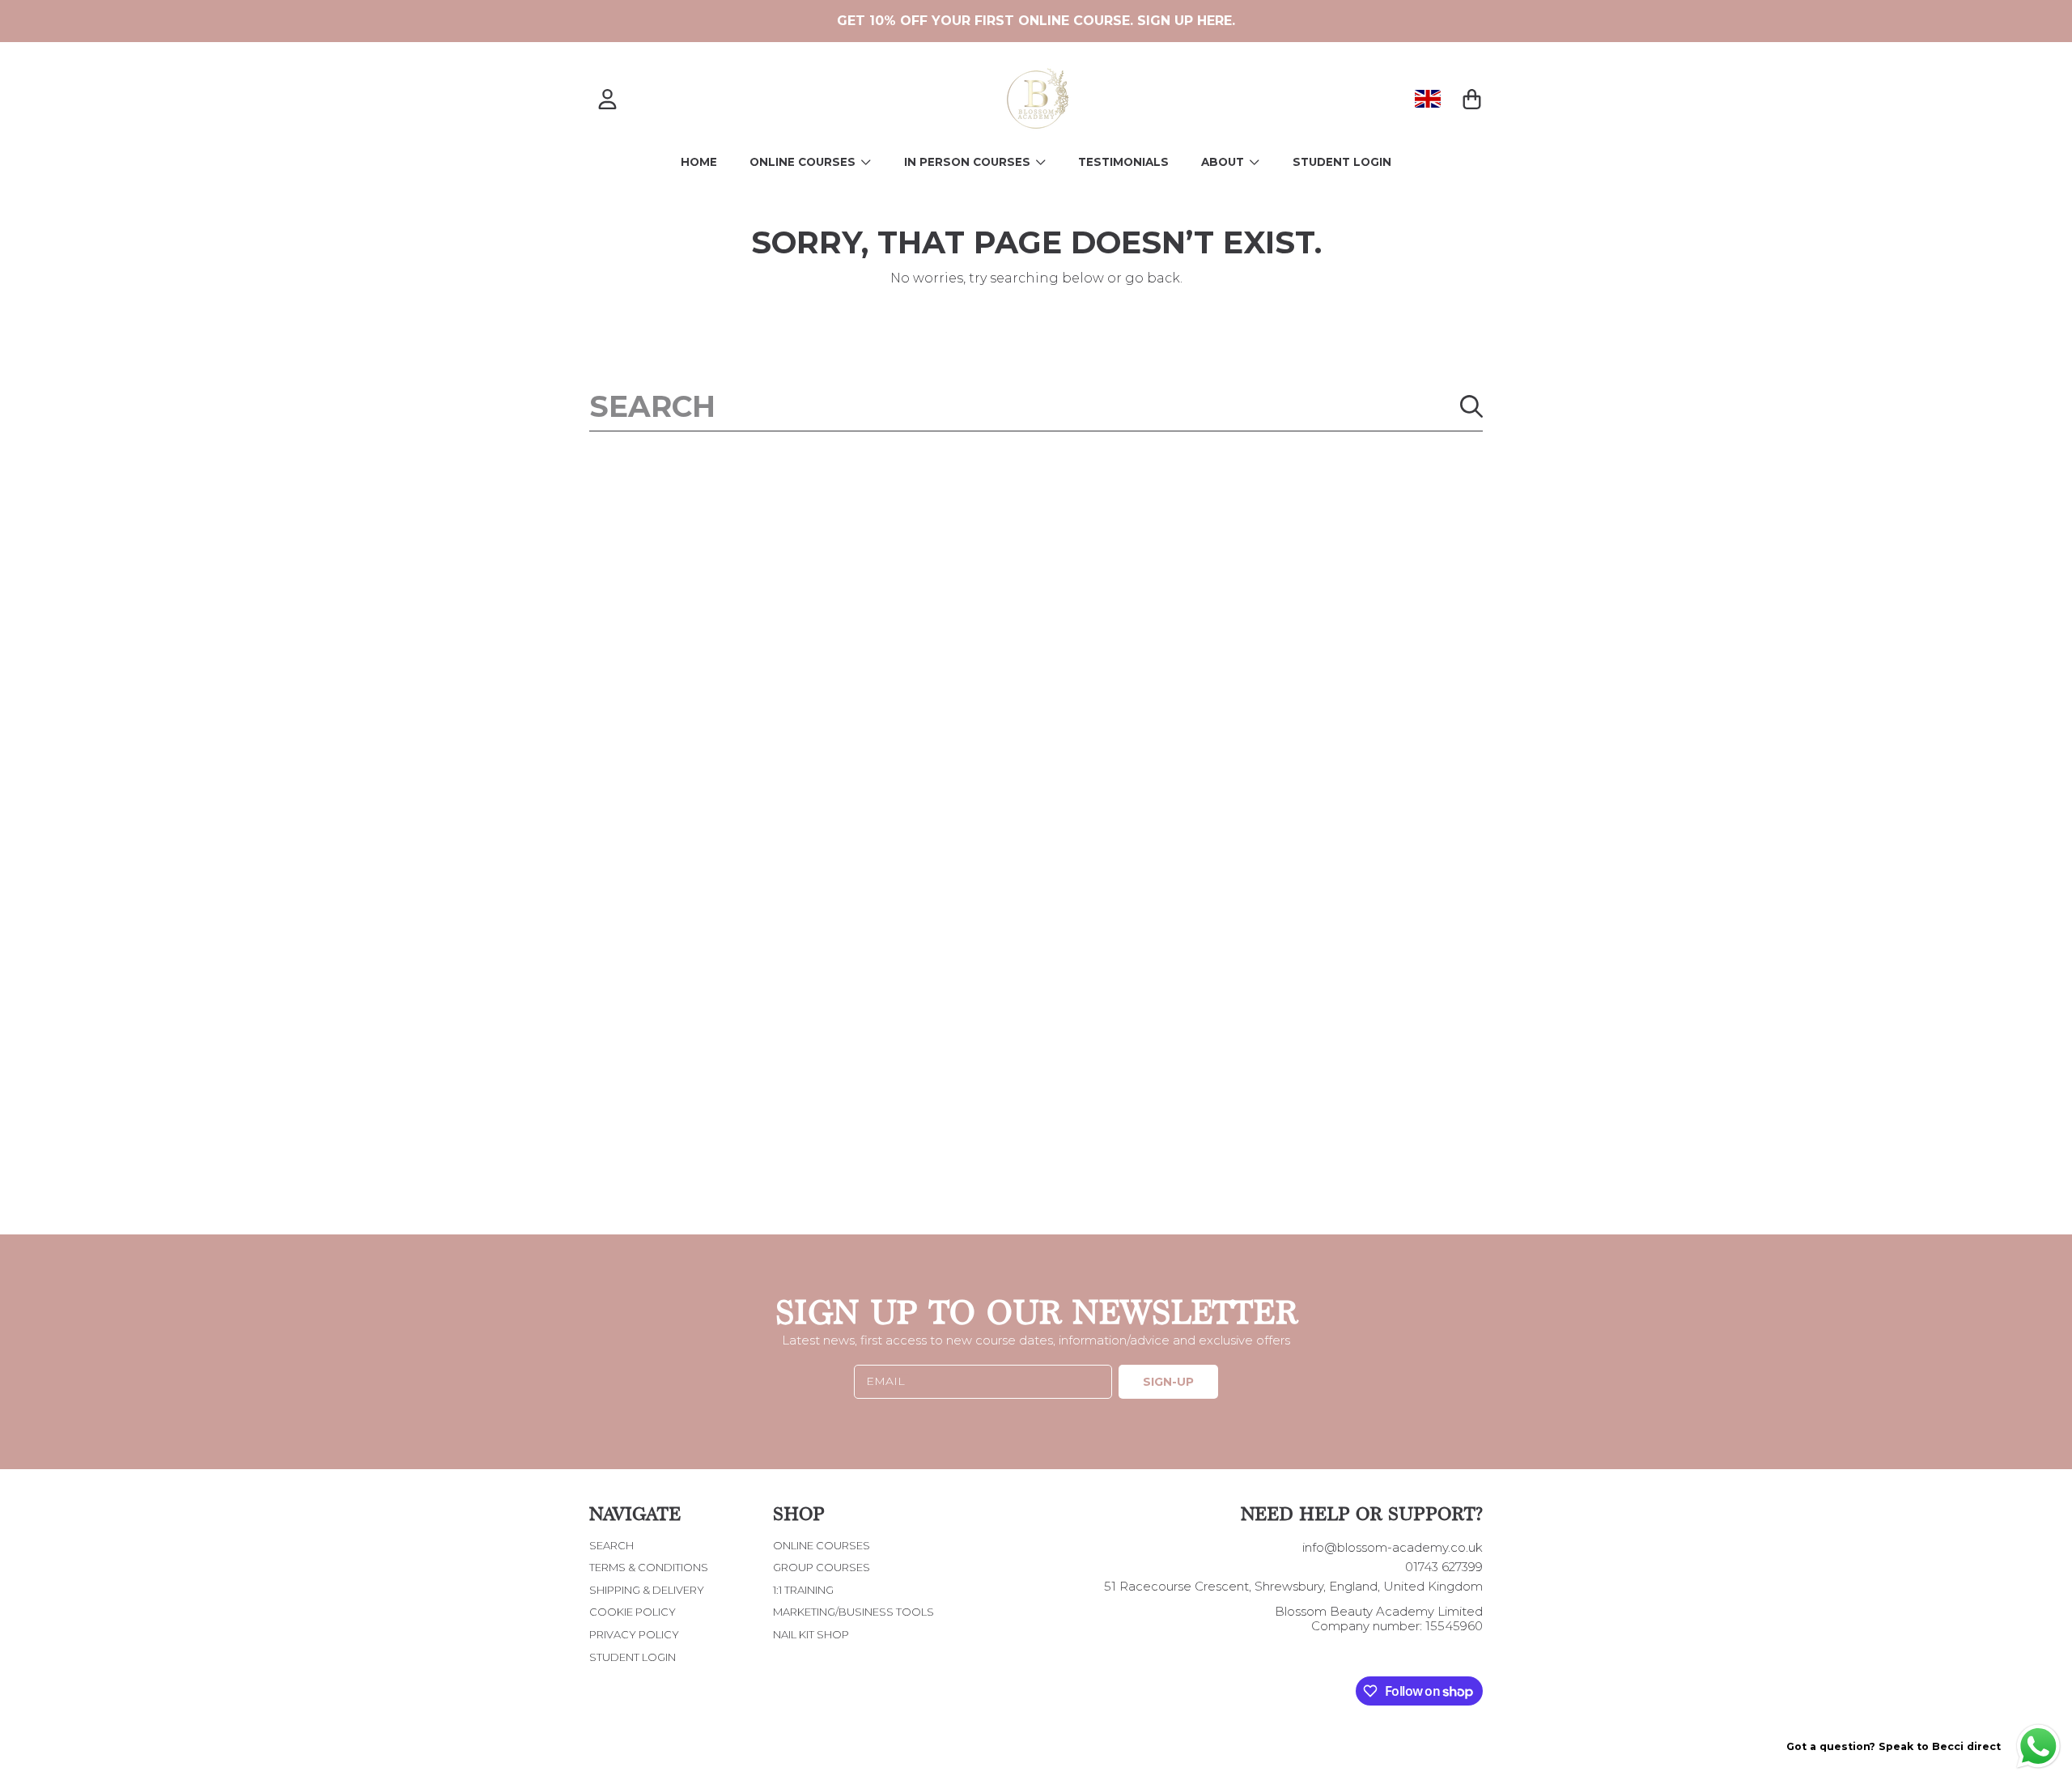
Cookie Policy (633, 1612)
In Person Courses (969, 162)
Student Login (633, 1657)
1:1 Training (803, 1590)
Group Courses (822, 1567)
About (1224, 162)
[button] (1471, 99)
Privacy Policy (634, 1634)
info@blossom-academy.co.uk (1393, 1547)
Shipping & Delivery (647, 1590)
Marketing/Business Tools (853, 1612)
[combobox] (1036, 406)
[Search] (1471, 406)
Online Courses (804, 162)
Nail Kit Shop (811, 1634)
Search (611, 1545)
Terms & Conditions (649, 1567)
